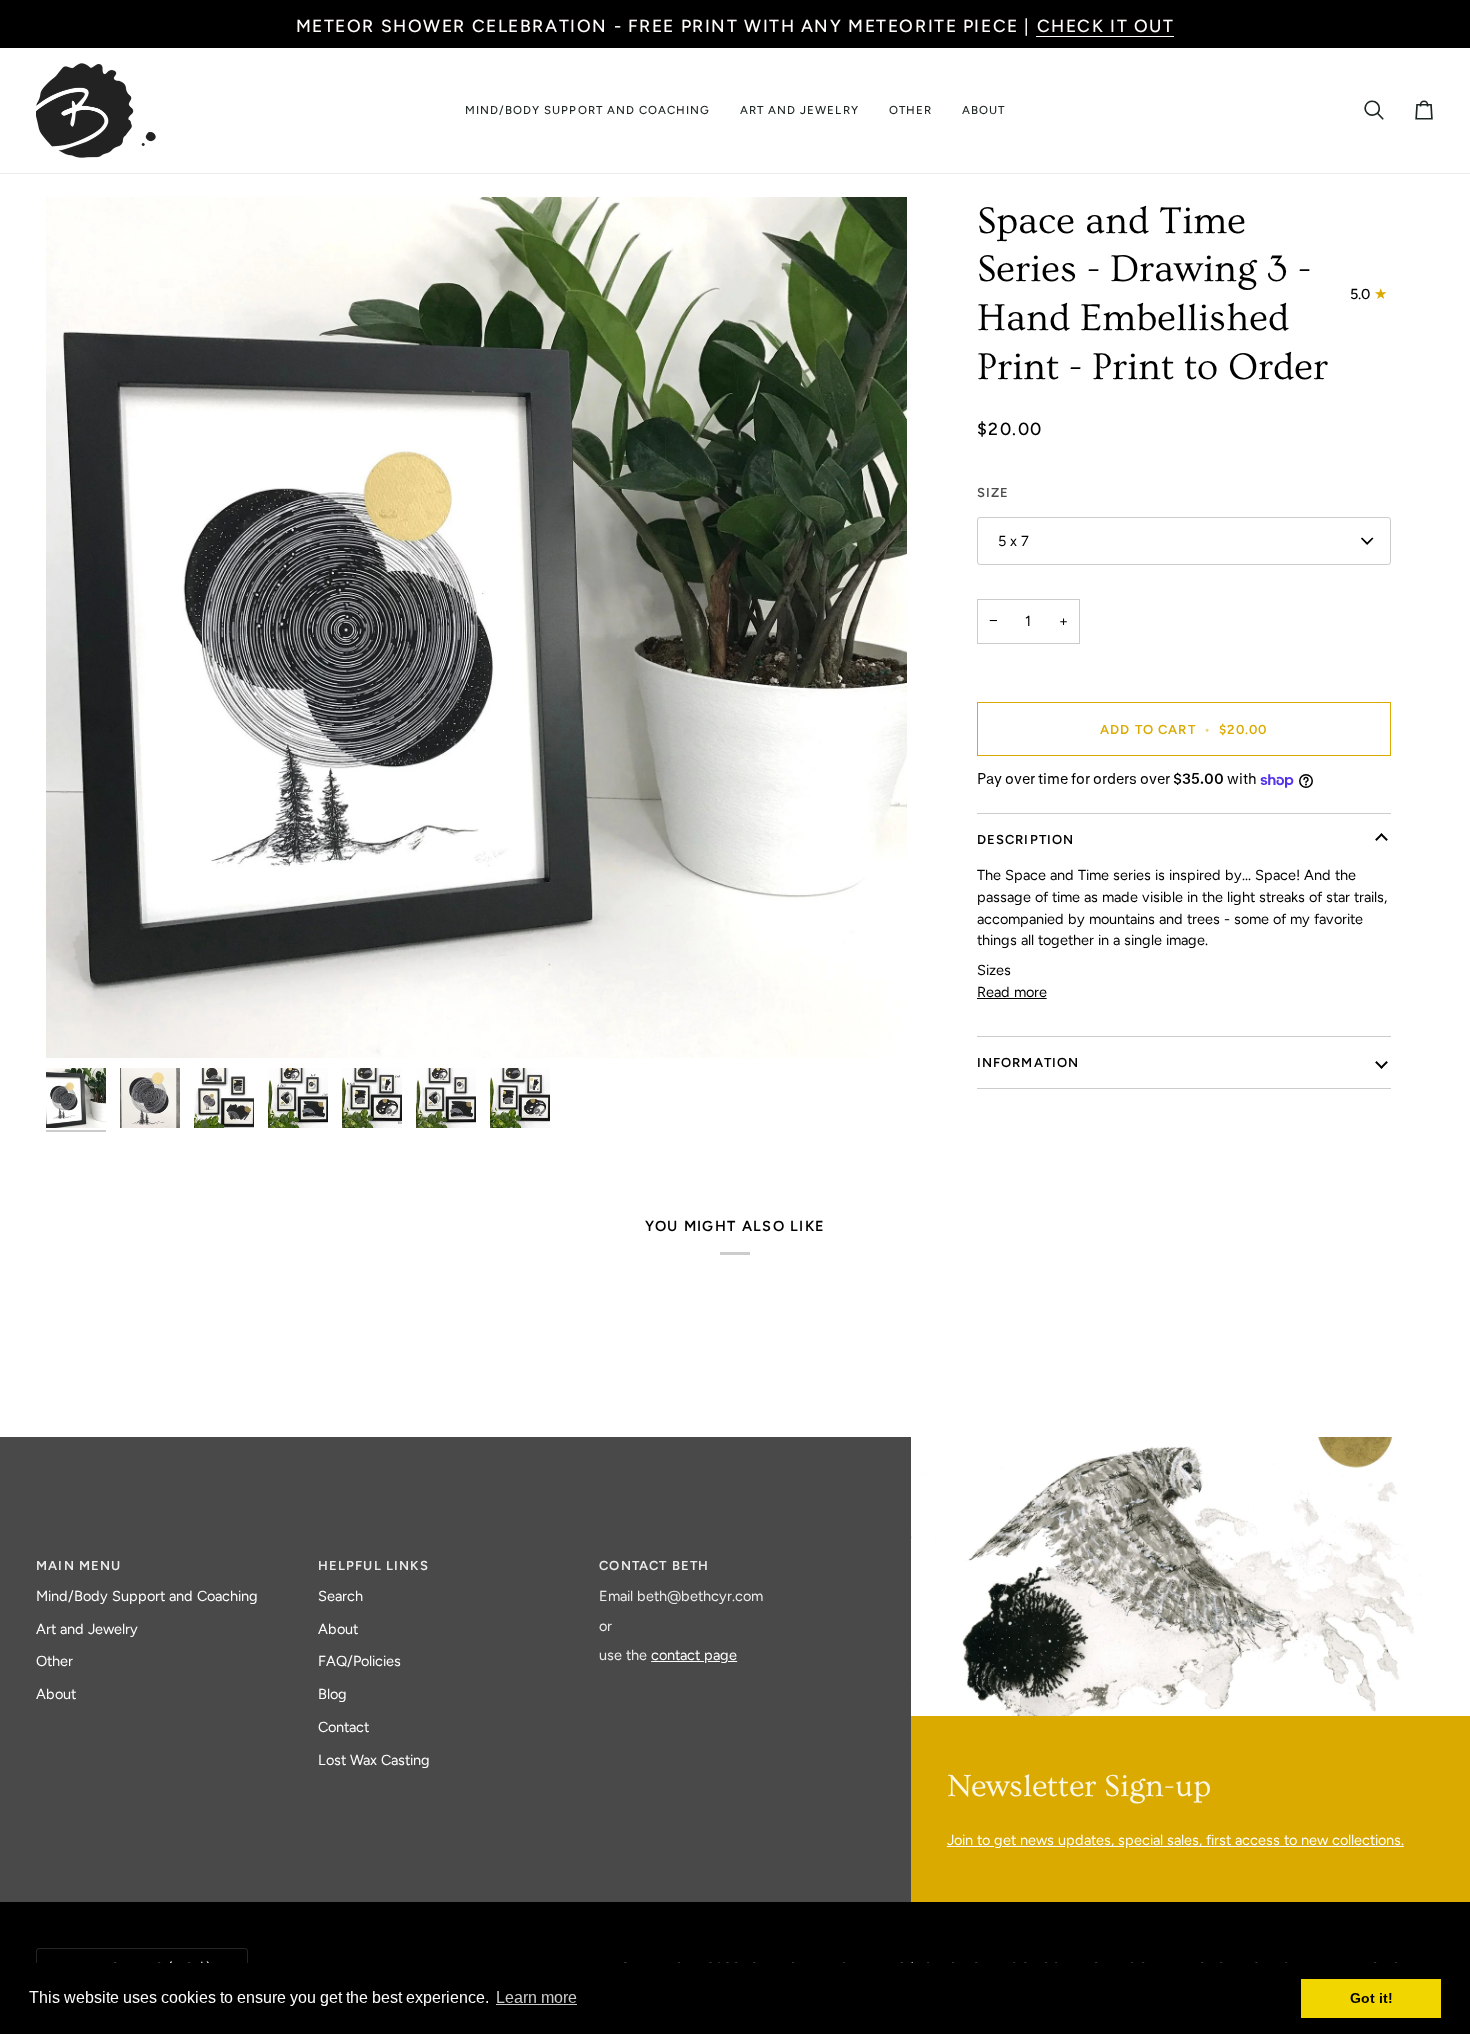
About (56, 1694)
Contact (343, 1727)
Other (54, 1661)
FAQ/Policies (359, 1661)
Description (1026, 839)
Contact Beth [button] (654, 1565)
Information (1028, 1062)
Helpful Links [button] (373, 1565)
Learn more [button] (536, 1997)
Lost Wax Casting (374, 1760)
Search (340, 1596)
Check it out (1106, 25)
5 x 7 (1013, 541)
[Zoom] (83, 1020)
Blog (332, 1694)
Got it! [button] (1371, 1998)
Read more (1012, 992)
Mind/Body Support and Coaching (147, 1596)
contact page (694, 1655)
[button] (587, 110)
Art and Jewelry (87, 1629)
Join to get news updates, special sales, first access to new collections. (1175, 1840)
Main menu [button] (79, 1565)
